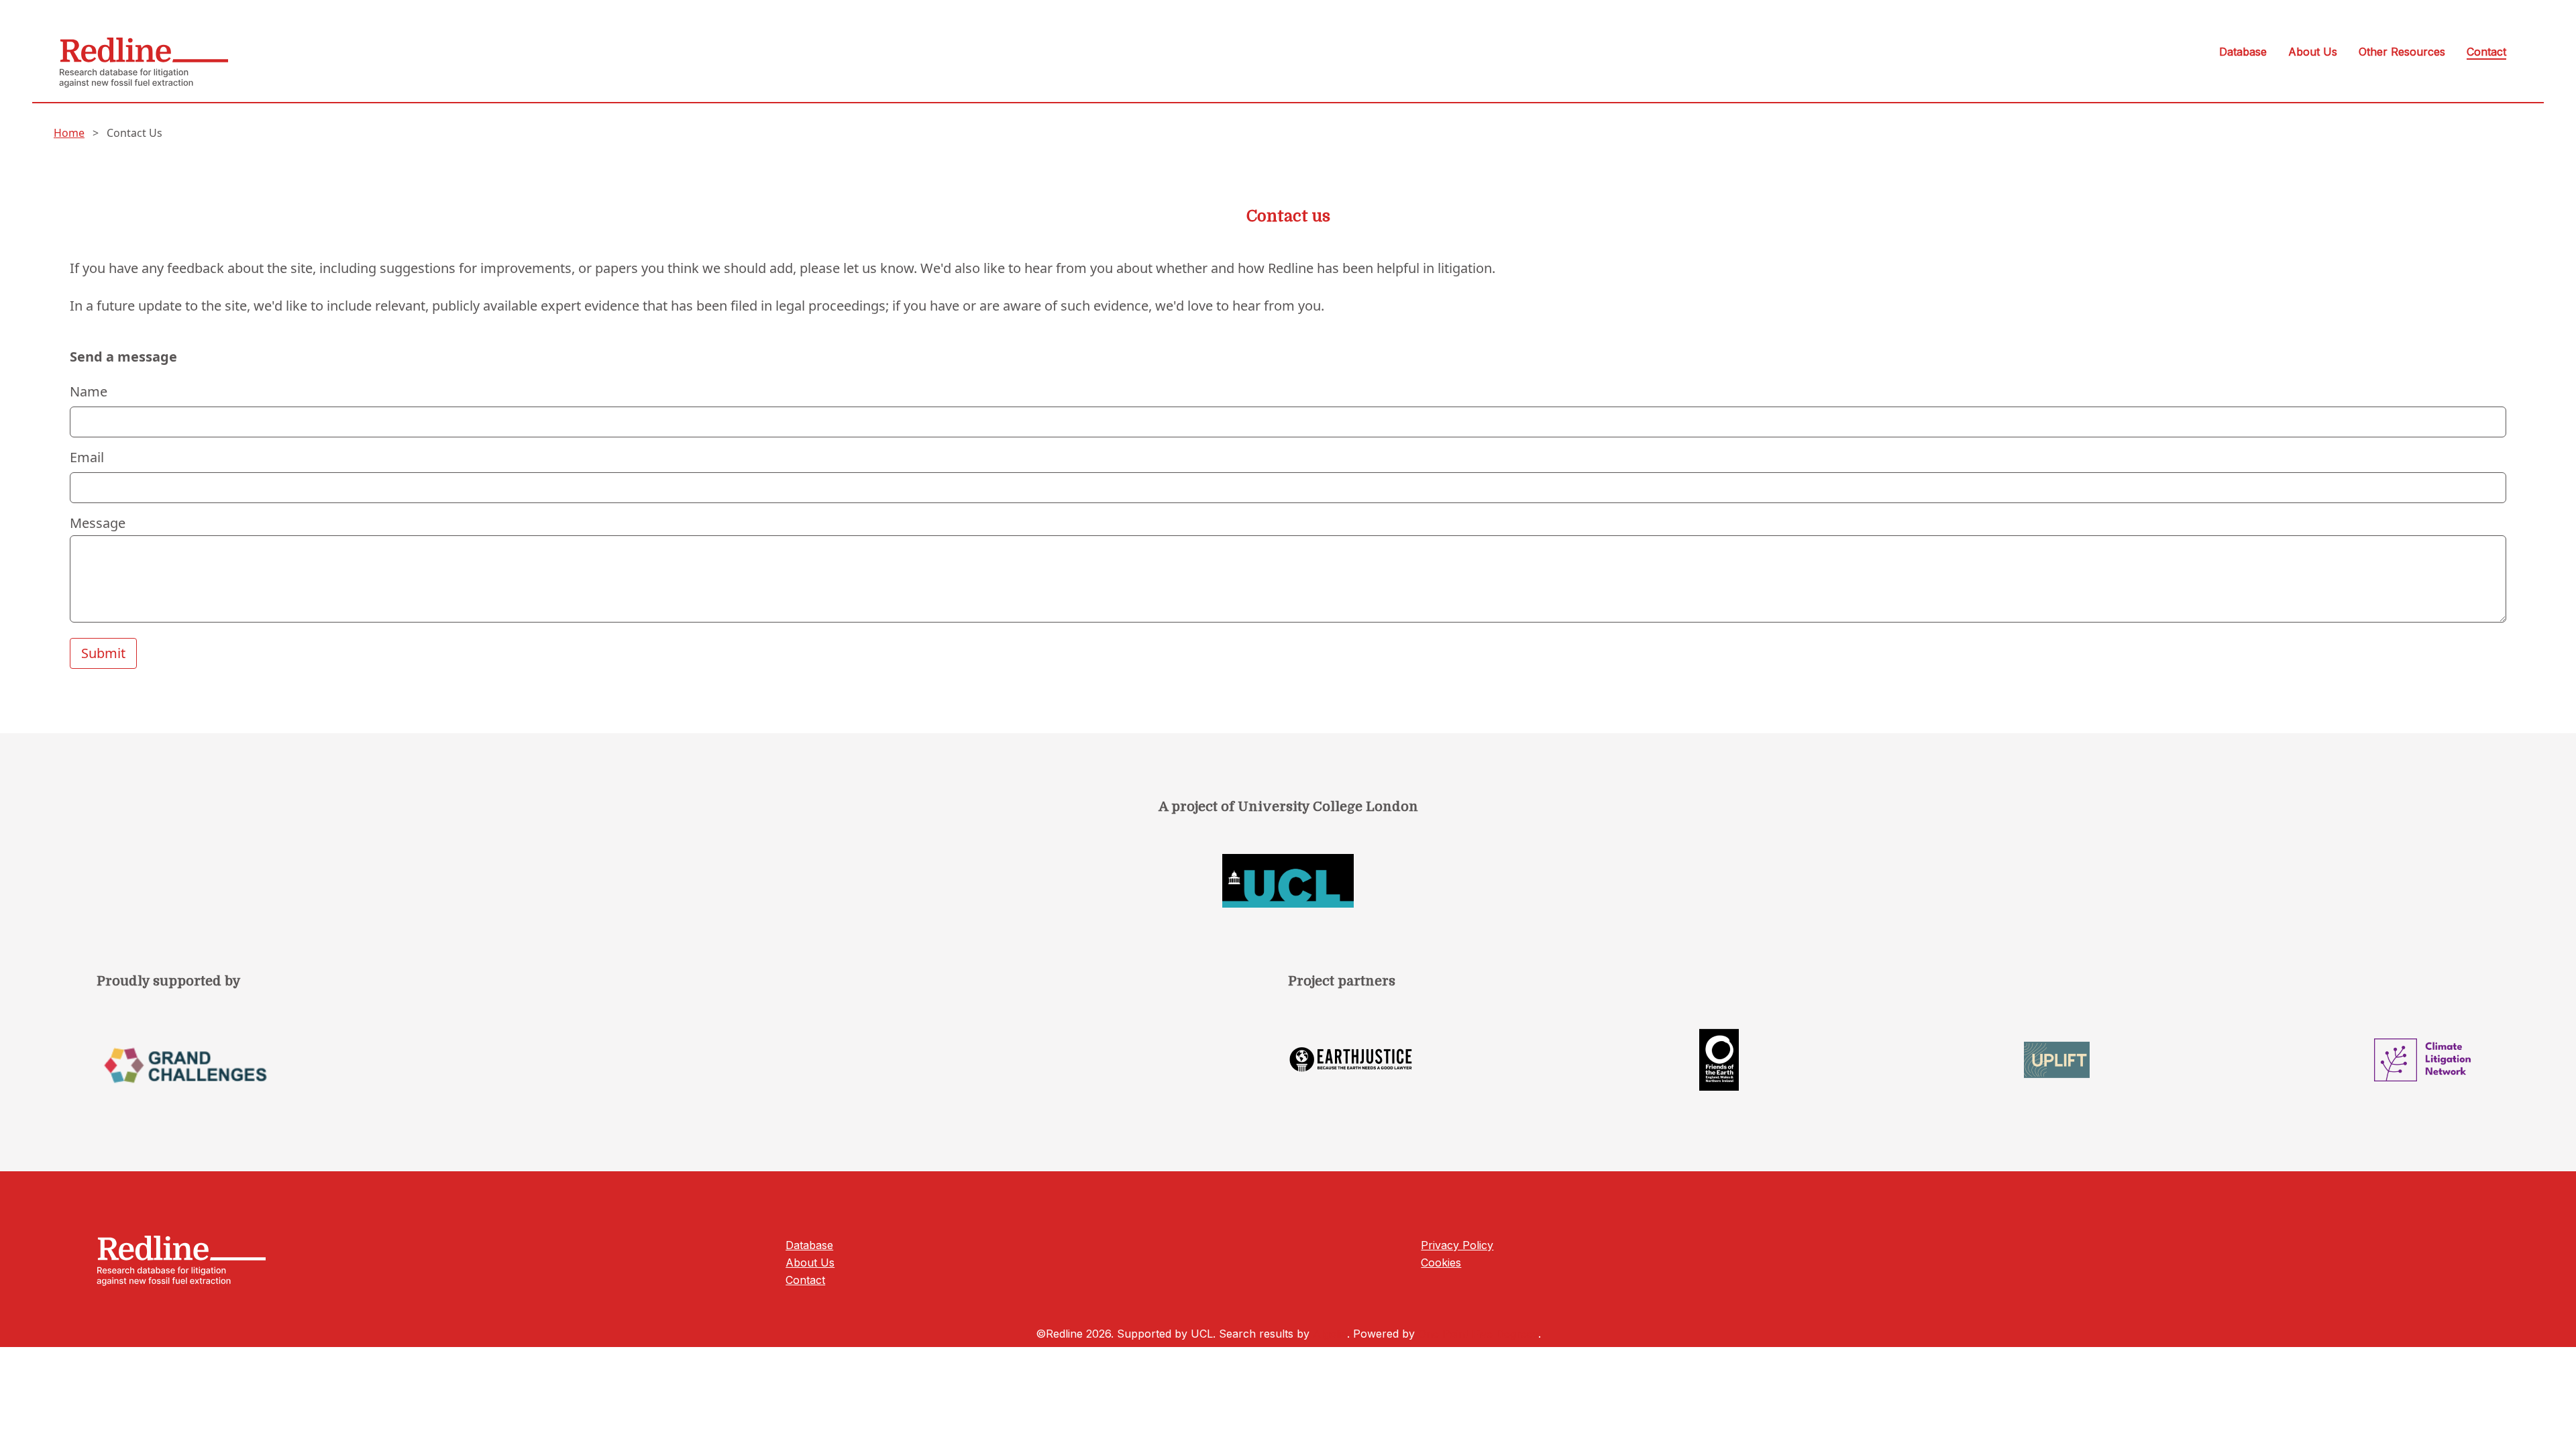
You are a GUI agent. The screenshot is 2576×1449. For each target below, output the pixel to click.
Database (2243, 52)
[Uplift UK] (2057, 1060)
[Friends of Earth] (1719, 1060)
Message (98, 523)
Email (87, 457)
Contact (2486, 52)
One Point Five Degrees (1478, 1334)
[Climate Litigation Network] (2427, 1060)
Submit (103, 653)
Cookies (1441, 1263)
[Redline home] (144, 70)
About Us (2313, 52)
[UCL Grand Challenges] (692, 1074)
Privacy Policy (1457, 1245)
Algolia (1330, 1334)
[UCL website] (1288, 881)
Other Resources (2402, 52)
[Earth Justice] (1351, 1060)
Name (89, 391)
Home (69, 133)
